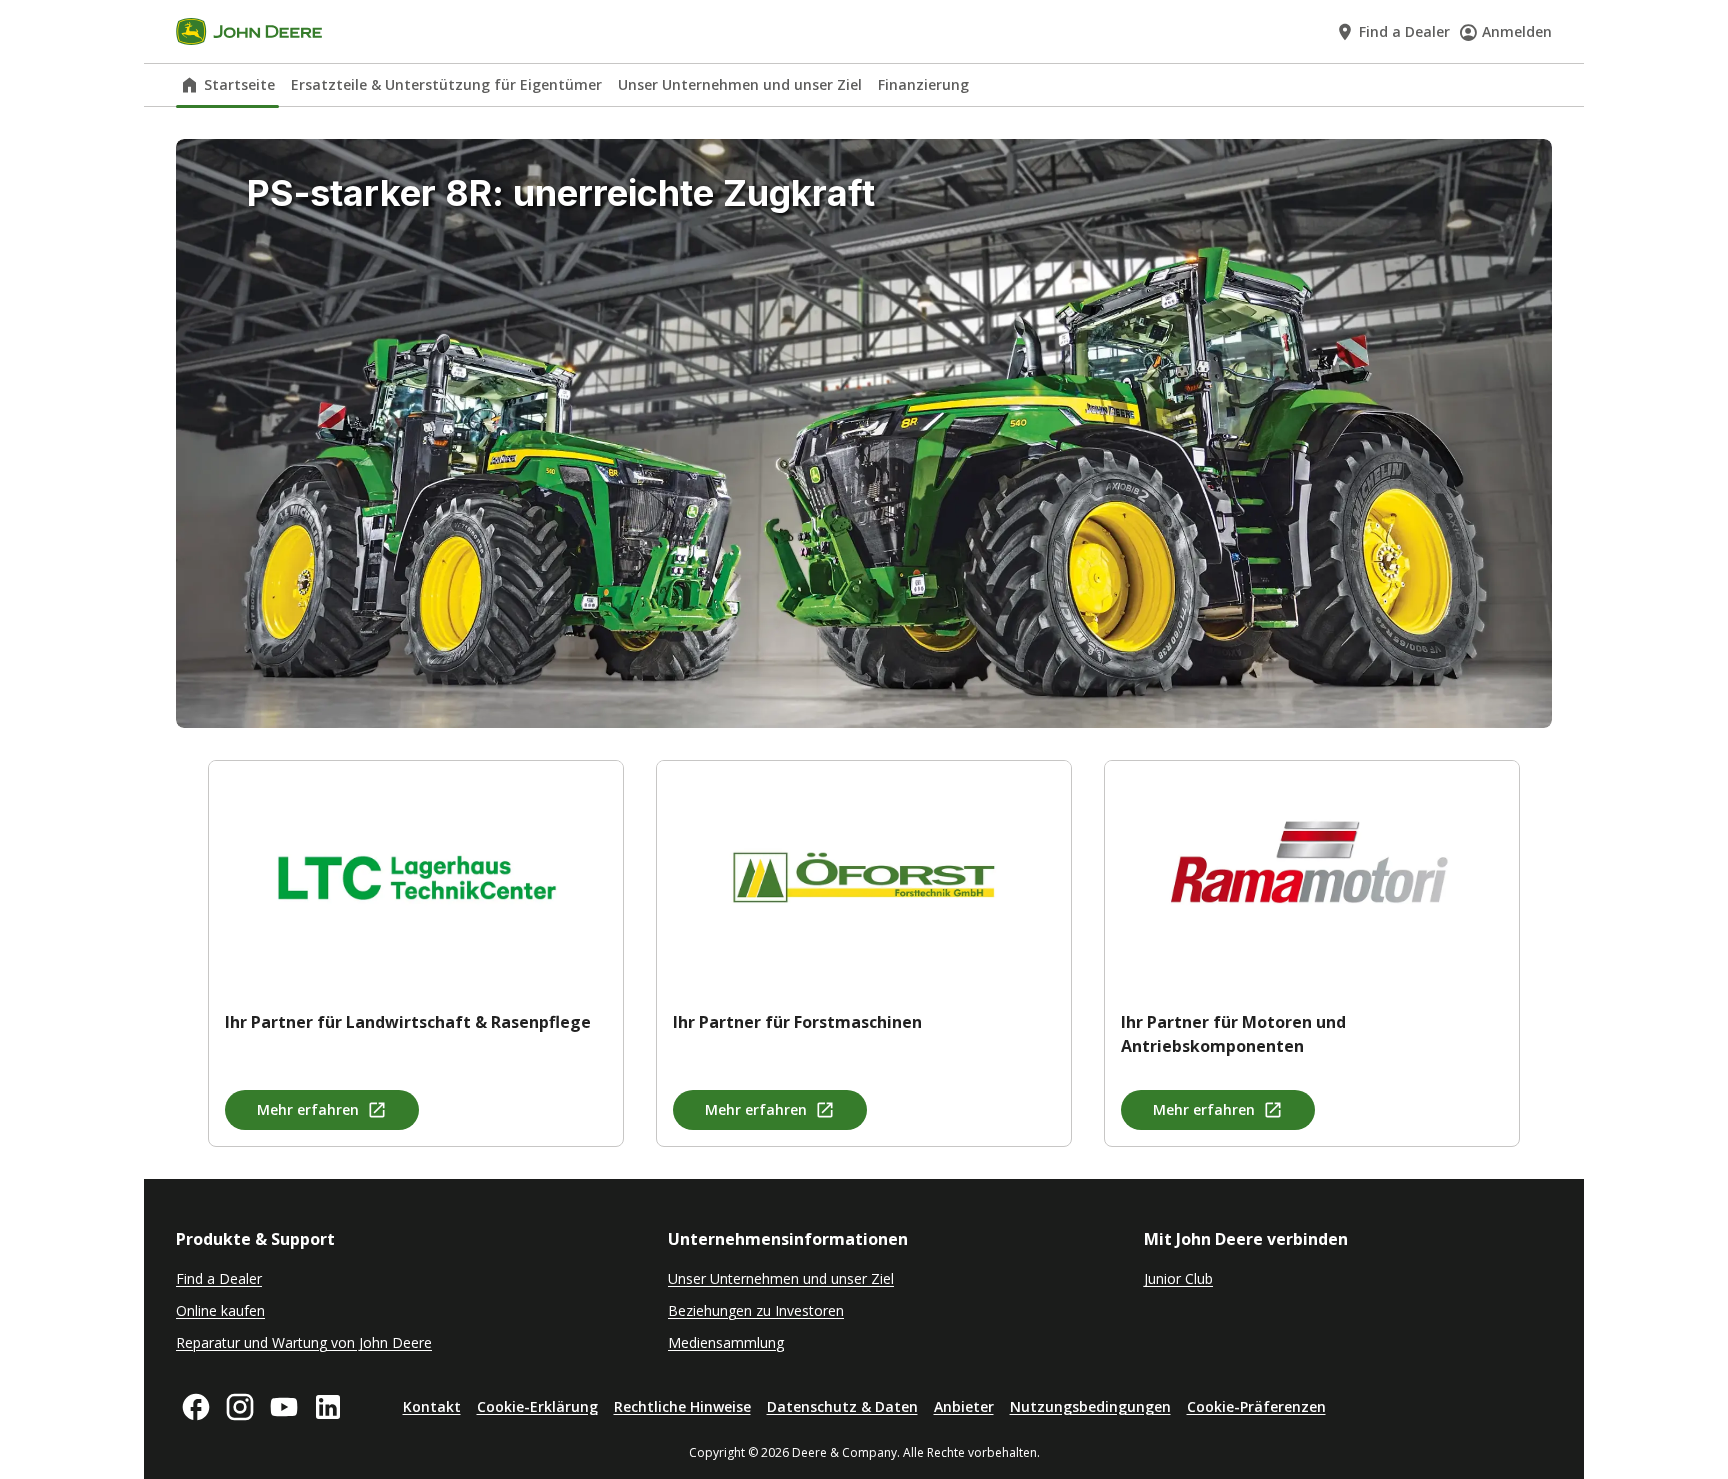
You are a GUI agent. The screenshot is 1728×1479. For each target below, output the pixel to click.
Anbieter (964, 1406)
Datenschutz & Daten (842, 1406)
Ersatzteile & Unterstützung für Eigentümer (446, 84)
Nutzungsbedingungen (1090, 1406)
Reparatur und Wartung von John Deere (304, 1342)
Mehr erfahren (308, 1109)
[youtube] (284, 1407)
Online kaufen (220, 1310)
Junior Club (1178, 1278)
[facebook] (196, 1407)
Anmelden (1517, 31)
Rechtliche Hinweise (682, 1406)
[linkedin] (328, 1407)
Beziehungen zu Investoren (756, 1310)
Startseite (239, 84)
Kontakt (432, 1406)
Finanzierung (923, 84)
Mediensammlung (726, 1342)
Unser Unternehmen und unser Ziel (740, 84)
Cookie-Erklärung (537, 1406)
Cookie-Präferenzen (1256, 1406)
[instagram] (240, 1407)
